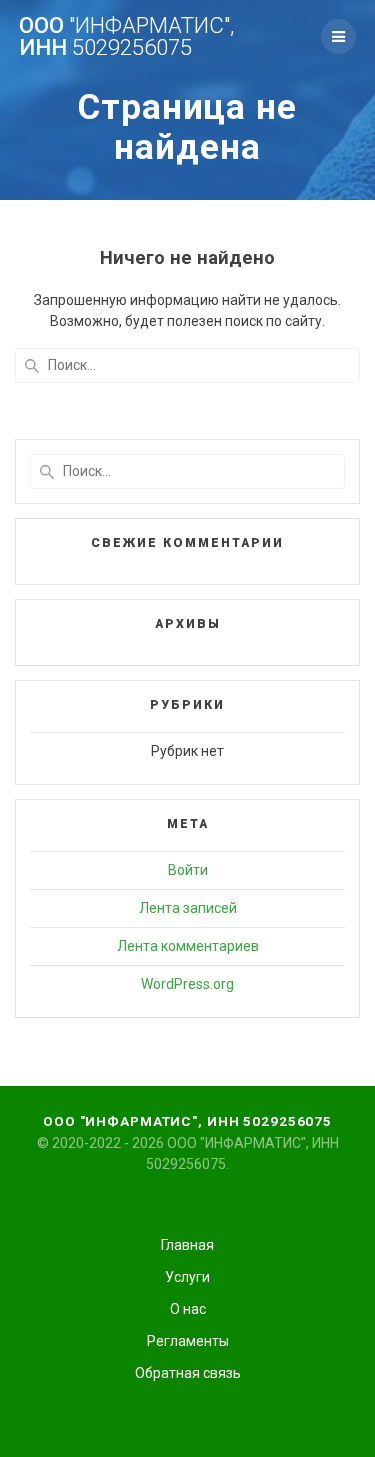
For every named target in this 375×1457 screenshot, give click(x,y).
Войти (188, 870)
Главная (187, 1245)
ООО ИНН (126, 36)
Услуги (187, 1277)
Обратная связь (188, 1373)
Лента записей (188, 908)
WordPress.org (187, 984)
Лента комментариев (188, 946)
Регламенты (188, 1341)
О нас (188, 1309)
